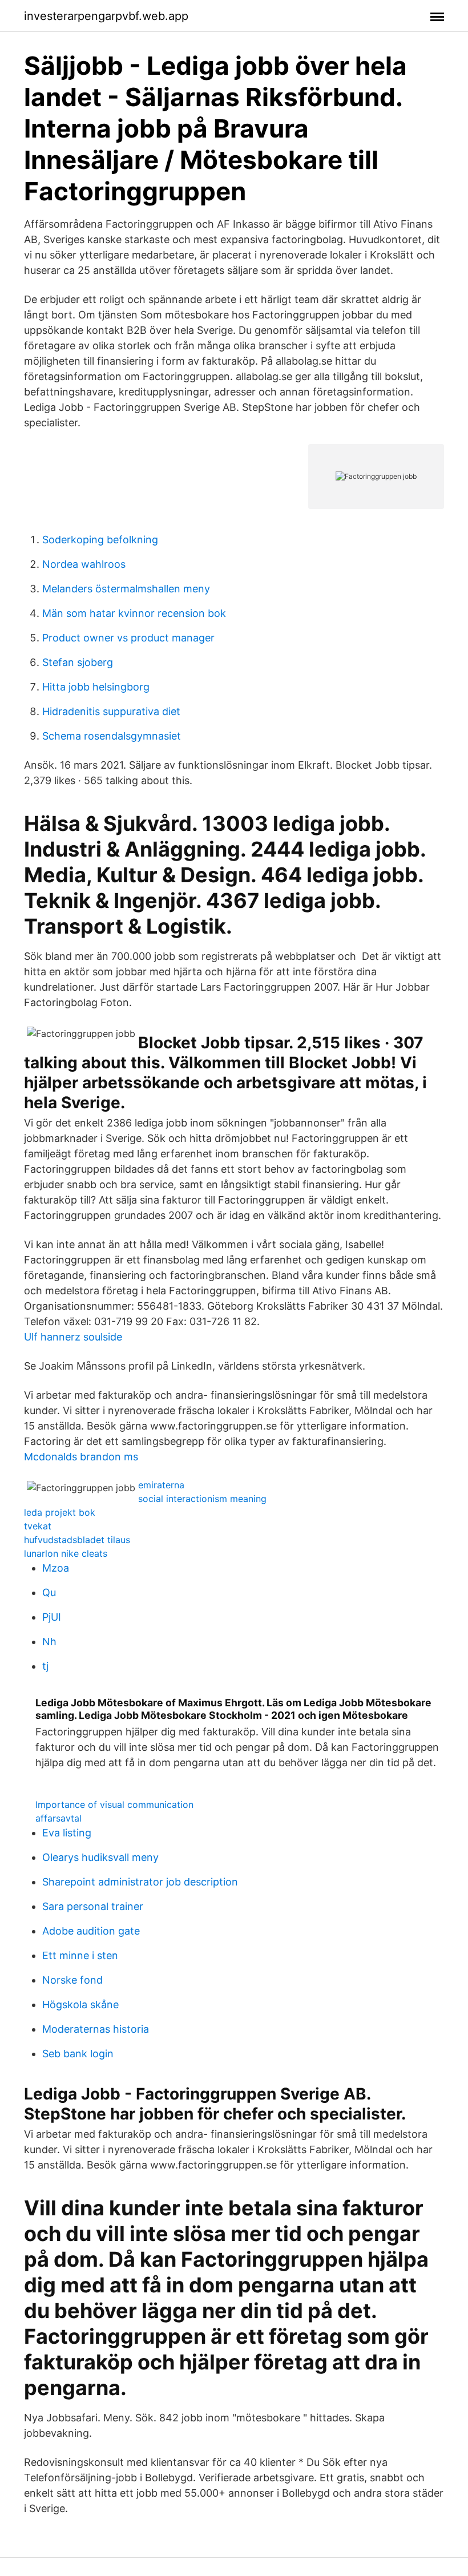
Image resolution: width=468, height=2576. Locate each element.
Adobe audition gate (91, 1931)
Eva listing (67, 1833)
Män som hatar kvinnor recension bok (134, 613)
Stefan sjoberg (78, 662)
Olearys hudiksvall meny (100, 1857)
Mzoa (56, 1568)
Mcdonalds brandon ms (81, 1457)
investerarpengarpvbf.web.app (106, 16)
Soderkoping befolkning (100, 540)
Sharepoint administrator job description (140, 1882)
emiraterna (161, 1485)
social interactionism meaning (202, 1499)
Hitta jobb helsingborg (96, 687)
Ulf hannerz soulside (73, 1337)
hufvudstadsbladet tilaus (77, 1540)
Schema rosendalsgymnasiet (112, 736)
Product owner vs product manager (128, 638)
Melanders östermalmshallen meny (126, 589)
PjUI (52, 1617)
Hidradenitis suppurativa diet (111, 711)
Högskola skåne (80, 2004)
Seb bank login (78, 2054)
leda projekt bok (60, 1512)
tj (45, 1666)
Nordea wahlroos (84, 564)
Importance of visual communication (114, 1804)
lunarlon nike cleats (66, 1553)
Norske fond (72, 1980)
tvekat (38, 1526)
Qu (49, 1592)
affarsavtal (58, 1818)
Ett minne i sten (80, 1955)
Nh (49, 1642)
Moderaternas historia (96, 2029)
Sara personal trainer (93, 1906)
